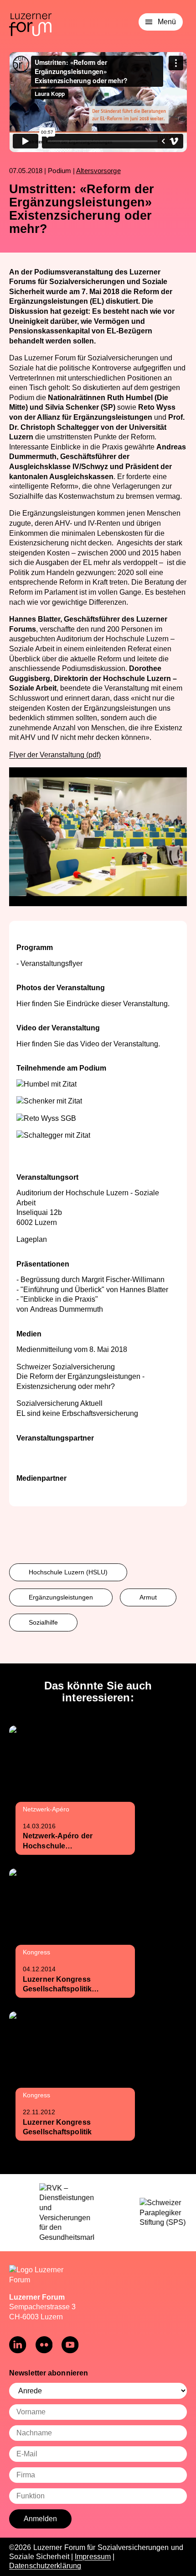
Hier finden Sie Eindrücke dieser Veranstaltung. (93, 1004)
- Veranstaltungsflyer (49, 963)
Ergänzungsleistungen (61, 1597)
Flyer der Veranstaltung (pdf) (55, 755)
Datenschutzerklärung (45, 2566)
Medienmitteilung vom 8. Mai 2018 (72, 1349)
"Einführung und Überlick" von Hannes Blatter (94, 1290)
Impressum (93, 2557)
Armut (148, 1597)
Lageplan (32, 1239)
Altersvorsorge (98, 171)
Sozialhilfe (43, 1622)
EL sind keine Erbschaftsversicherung (77, 1413)
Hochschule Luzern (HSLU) (68, 1572)
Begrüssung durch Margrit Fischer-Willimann (93, 1280)
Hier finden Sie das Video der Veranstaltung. (88, 1044)
